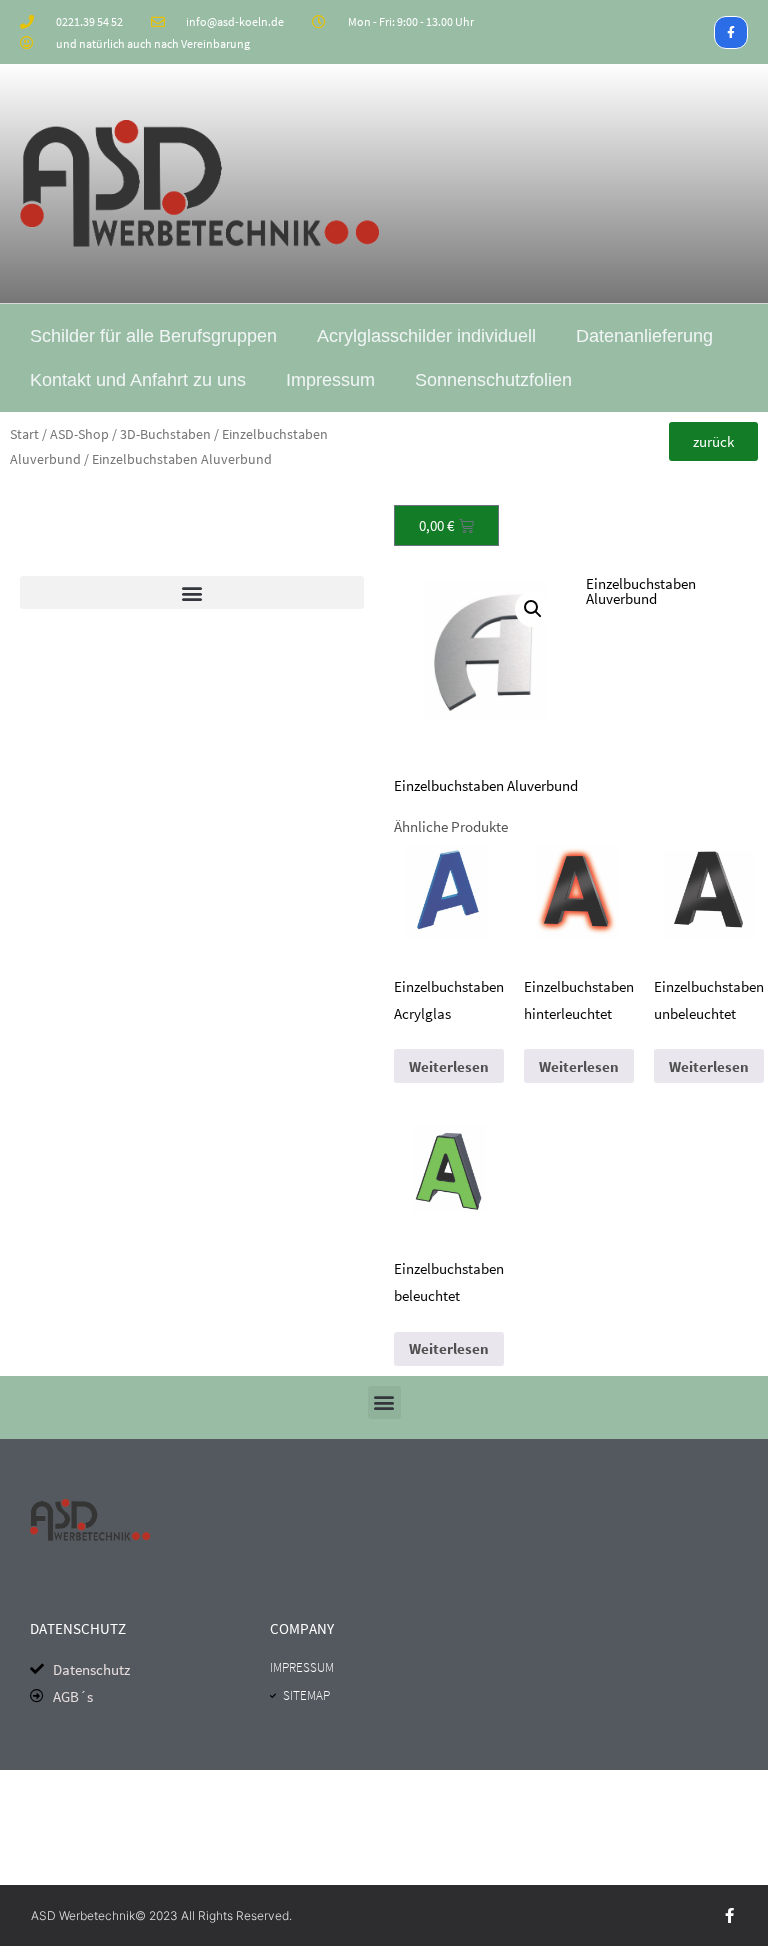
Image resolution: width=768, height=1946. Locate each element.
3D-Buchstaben (165, 434)
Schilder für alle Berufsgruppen (153, 336)
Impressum (330, 380)
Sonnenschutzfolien (493, 380)
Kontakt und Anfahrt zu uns (138, 380)
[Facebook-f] (731, 33)
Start (24, 434)
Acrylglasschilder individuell (426, 336)
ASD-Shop (79, 434)
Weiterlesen (449, 1066)
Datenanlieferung (644, 336)
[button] (192, 592)
